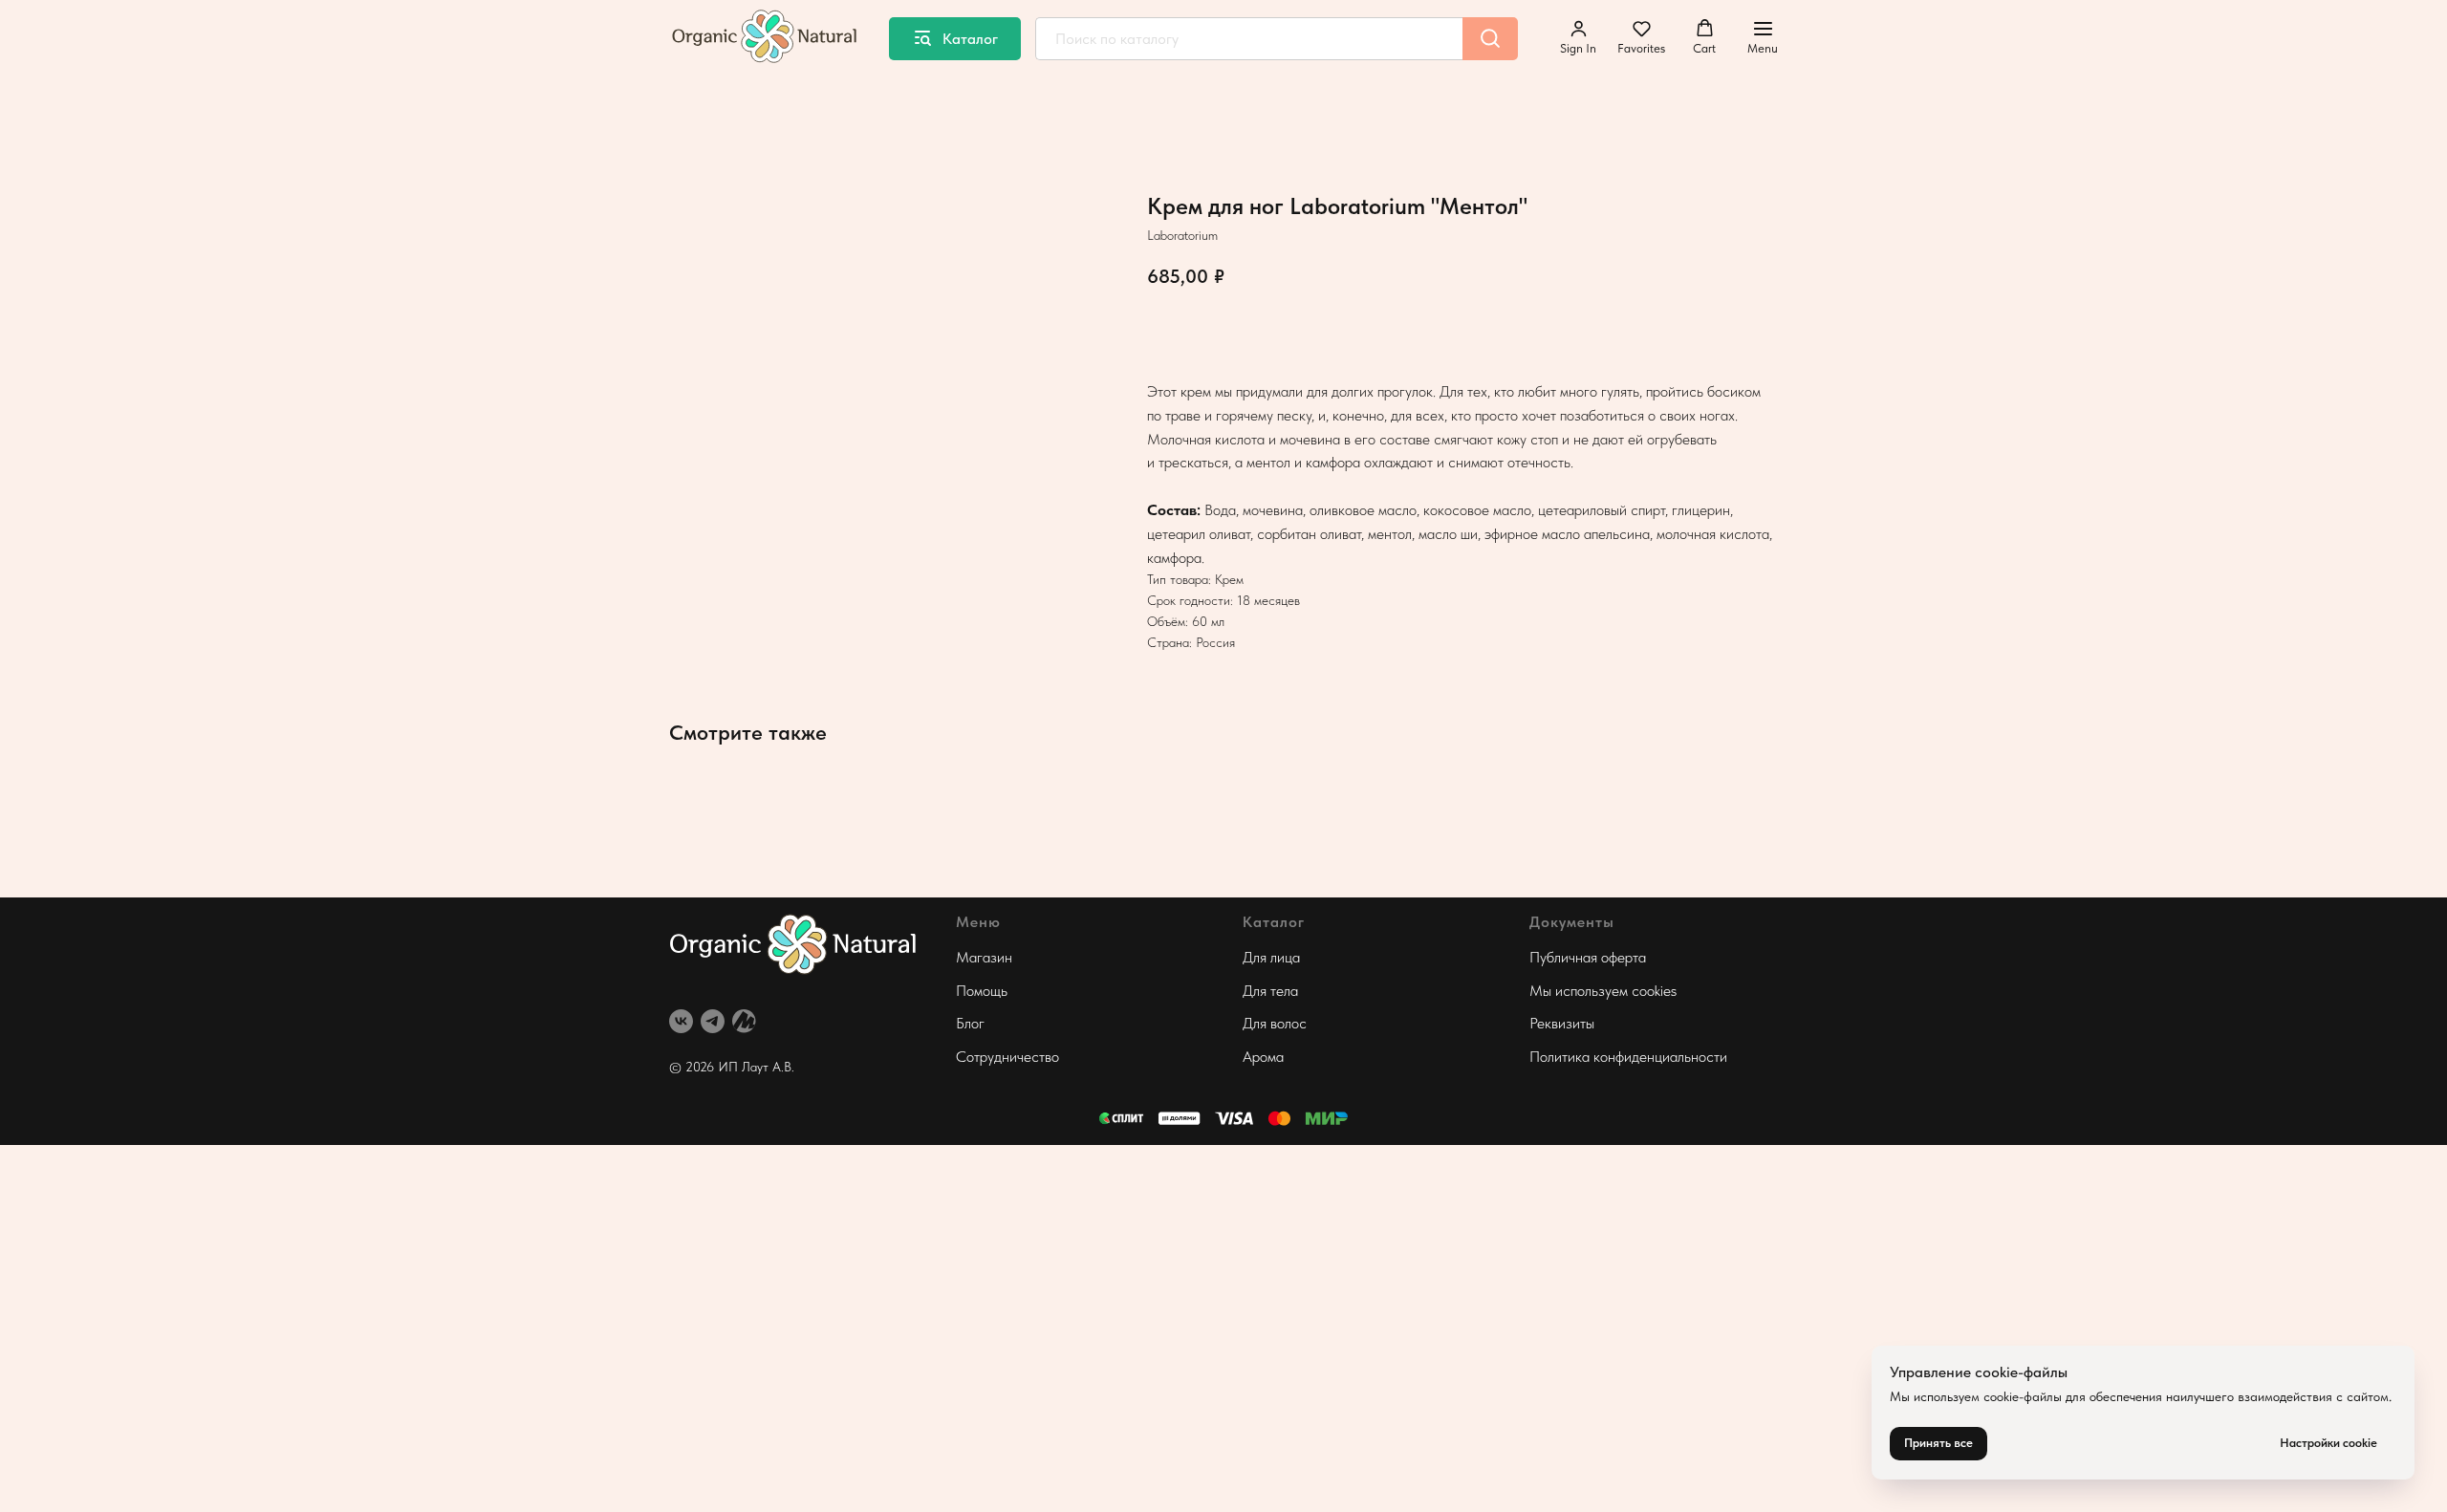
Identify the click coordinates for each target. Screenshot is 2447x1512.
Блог (970, 1023)
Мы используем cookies (1603, 991)
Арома (1263, 1057)
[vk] (681, 1021)
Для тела (1270, 991)
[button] (1578, 37)
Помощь (982, 991)
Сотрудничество (1007, 1057)
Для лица (1271, 957)
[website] (744, 1021)
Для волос (1275, 1023)
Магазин (984, 957)
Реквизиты (1562, 1023)
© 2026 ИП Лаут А (725, 1067)
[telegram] (713, 1021)
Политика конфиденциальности (1628, 1057)
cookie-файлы (2023, 1396)
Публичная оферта (1588, 957)
